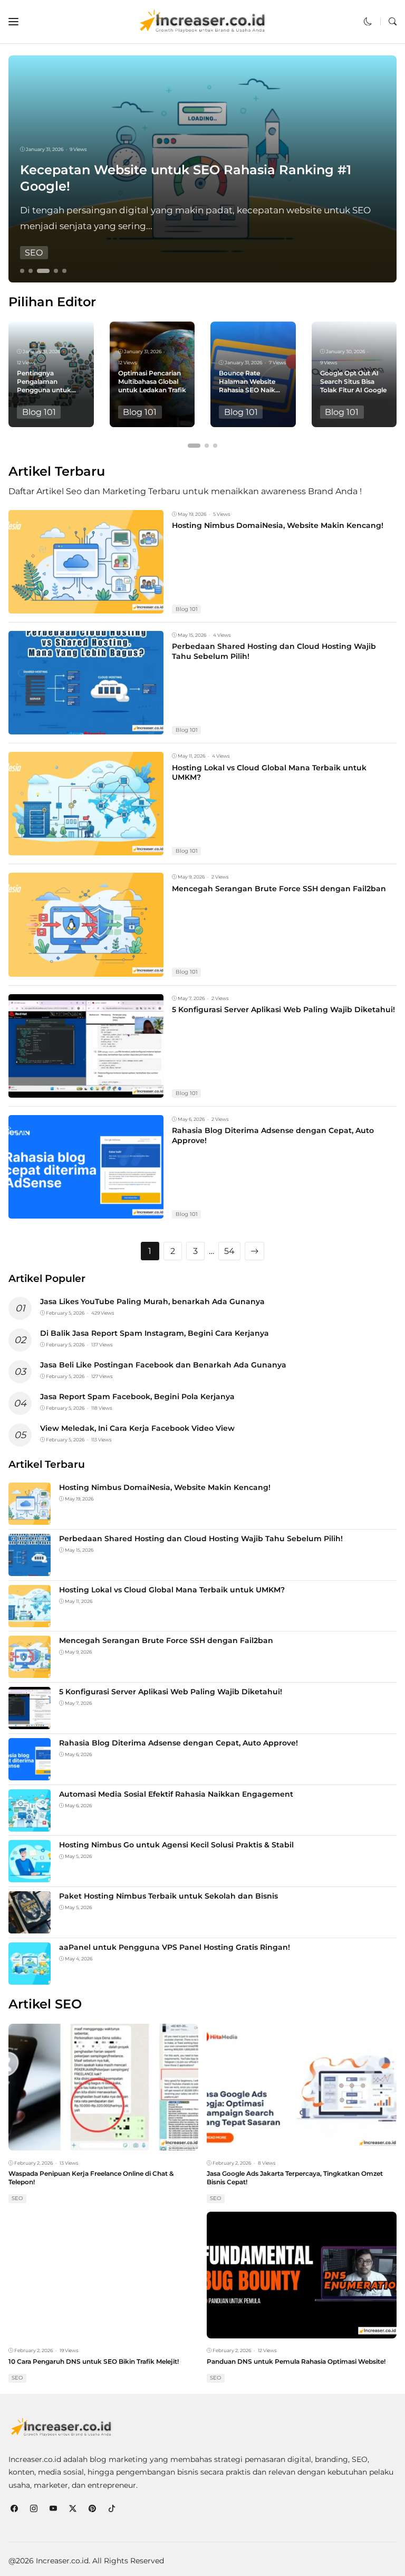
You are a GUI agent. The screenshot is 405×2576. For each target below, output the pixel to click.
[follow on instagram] (33, 2509)
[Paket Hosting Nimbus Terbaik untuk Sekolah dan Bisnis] (30, 1926)
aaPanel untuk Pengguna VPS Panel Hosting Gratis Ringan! (175, 1947)
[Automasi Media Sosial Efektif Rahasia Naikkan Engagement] (30, 1824)
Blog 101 (39, 412)
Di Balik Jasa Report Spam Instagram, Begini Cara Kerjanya (155, 1333)
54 (229, 1251)
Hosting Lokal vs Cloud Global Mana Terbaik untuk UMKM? (269, 772)
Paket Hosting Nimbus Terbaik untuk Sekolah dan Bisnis (168, 1896)
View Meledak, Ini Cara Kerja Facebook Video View (137, 1428)
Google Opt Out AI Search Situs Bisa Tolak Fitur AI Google (353, 381)
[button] (13, 22)
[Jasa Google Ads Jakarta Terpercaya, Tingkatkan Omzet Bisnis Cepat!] (302, 2143)
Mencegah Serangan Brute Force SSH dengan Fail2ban (279, 889)
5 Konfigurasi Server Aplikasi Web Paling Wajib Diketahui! (283, 1009)
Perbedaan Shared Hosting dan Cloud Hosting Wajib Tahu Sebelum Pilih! (201, 1539)
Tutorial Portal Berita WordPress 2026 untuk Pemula (190, 186)
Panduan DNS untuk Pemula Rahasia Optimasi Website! (296, 2361)
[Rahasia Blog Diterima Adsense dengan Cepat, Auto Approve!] (86, 1211)
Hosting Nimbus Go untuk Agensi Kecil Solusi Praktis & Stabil (176, 1845)
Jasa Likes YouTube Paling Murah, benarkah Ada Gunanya (152, 1301)
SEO (34, 253)
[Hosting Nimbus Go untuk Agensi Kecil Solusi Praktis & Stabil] (30, 1875)
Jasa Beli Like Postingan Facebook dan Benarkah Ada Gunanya (163, 1365)
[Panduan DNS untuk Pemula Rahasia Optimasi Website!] (302, 2331)
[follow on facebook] (14, 2509)
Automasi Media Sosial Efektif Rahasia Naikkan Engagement (176, 1794)
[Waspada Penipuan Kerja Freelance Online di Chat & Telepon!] (103, 2143)
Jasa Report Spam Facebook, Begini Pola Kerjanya (137, 1396)
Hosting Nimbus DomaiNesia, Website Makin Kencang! (278, 525)
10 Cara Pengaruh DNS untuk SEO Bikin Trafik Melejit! (94, 2361)
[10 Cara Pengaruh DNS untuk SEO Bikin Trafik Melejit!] (103, 2331)
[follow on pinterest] (92, 2509)
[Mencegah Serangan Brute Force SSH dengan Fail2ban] (86, 969)
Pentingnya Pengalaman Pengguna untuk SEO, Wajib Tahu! (44, 385)
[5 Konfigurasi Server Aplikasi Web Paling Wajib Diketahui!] (86, 1091)
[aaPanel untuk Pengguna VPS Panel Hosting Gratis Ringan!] (30, 1978)
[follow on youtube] (53, 2509)
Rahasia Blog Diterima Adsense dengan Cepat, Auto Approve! (179, 1743)
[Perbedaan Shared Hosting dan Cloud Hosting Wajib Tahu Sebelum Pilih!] (86, 727)
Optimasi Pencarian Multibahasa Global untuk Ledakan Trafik (152, 381)
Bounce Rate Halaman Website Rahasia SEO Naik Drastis (247, 385)
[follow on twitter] (73, 2509)
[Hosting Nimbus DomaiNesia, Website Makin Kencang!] (86, 606)
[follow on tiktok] (112, 2509)
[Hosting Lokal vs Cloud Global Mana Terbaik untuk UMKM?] (86, 848)
